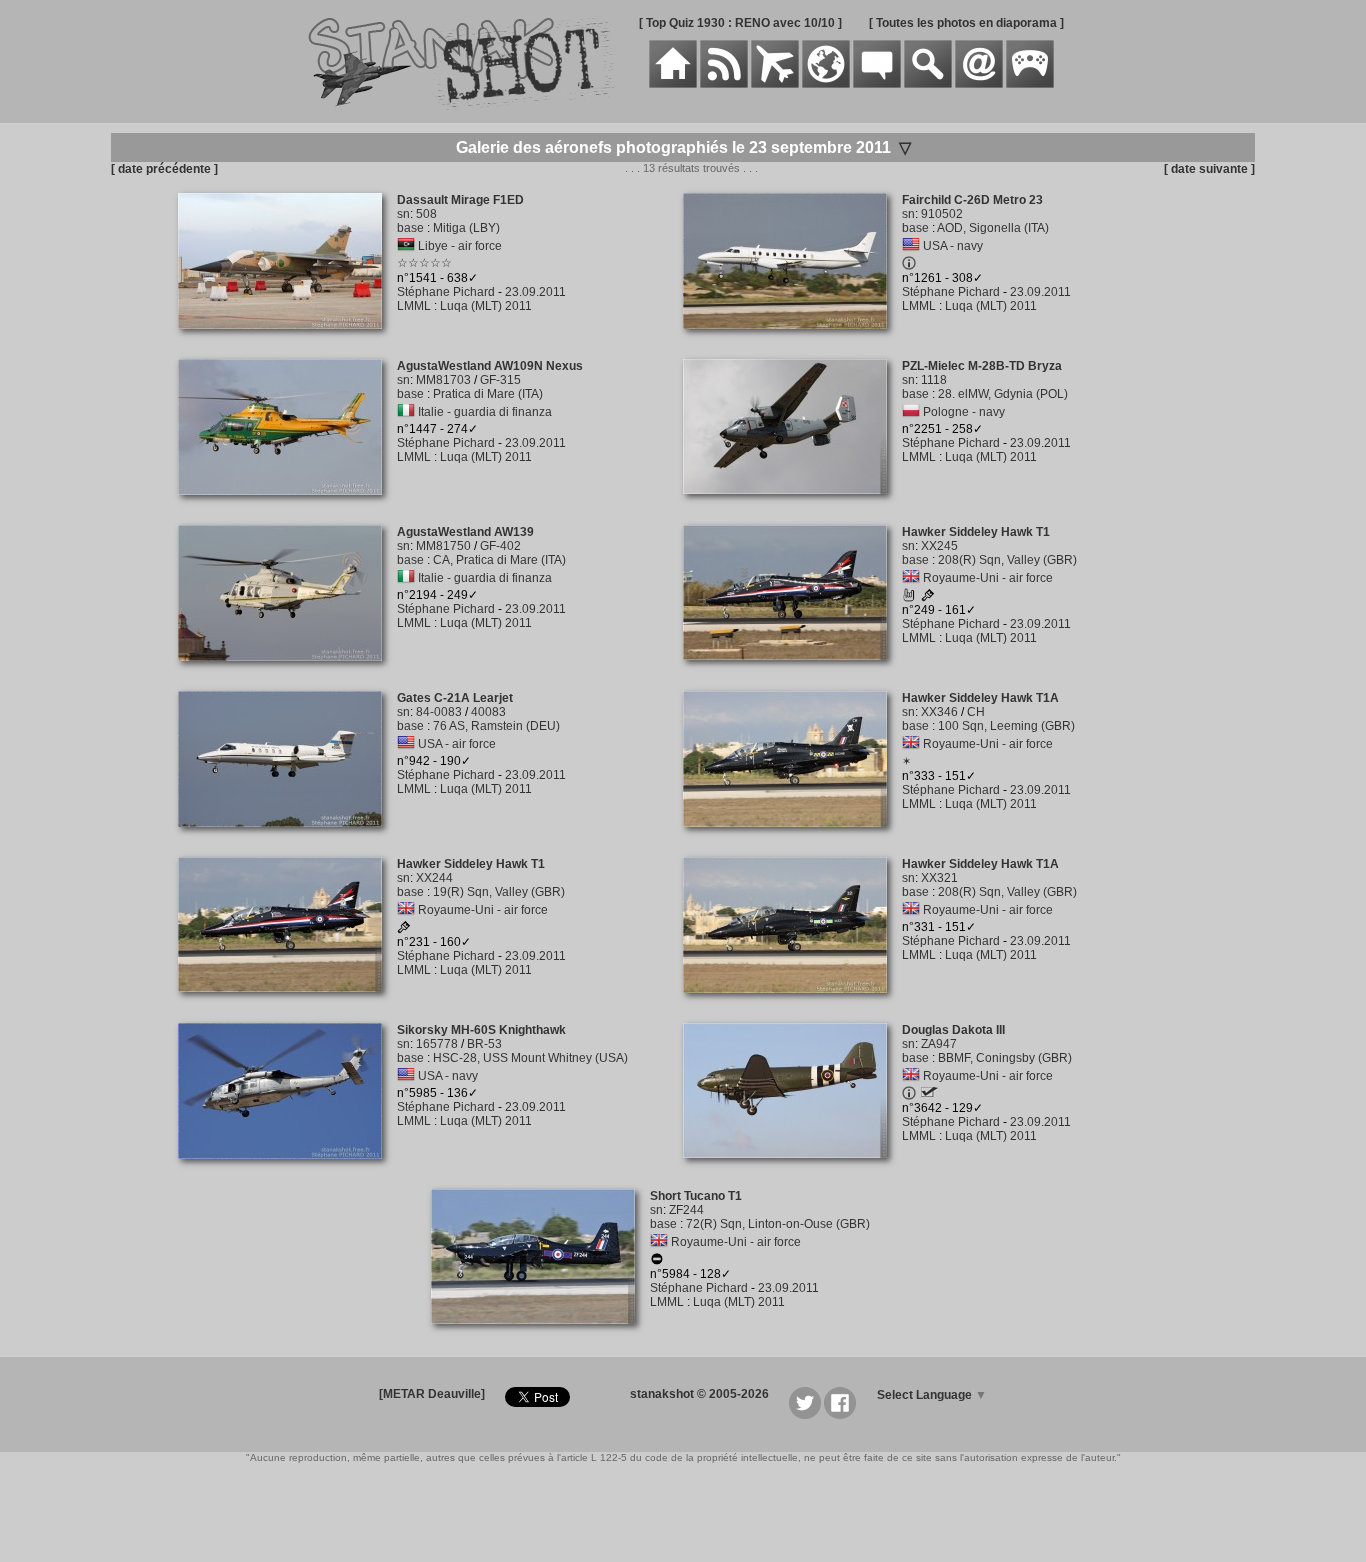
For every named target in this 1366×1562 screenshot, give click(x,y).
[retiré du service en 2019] (657, 1262)
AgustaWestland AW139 (465, 532)
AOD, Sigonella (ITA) (993, 228)
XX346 (939, 712)
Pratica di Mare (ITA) (488, 394)
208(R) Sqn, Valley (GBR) (1007, 560)
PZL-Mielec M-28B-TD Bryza (982, 366)
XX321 (939, 878)
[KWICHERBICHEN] (929, 1093)
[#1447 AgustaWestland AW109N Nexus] (287, 506)
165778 (437, 1044)
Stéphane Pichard (446, 292)
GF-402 (500, 546)
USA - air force (457, 744)
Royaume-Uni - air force (988, 578)
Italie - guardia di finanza (485, 412)
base (410, 228)
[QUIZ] (1030, 84)
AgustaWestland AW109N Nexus (490, 366)
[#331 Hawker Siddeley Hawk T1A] (792, 1004)
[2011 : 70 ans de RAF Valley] (928, 598)
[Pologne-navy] (911, 412)
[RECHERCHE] (928, 84)
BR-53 (484, 1044)
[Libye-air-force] (406, 246)
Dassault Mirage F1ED (460, 200)
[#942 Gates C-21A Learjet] (287, 838)
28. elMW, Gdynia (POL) (1003, 394)
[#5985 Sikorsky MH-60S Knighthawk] (287, 1170)
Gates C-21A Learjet (455, 698)
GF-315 (500, 380)
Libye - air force (460, 246)
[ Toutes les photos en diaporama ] (966, 23)
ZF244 (686, 1210)
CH (976, 712)
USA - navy (953, 246)
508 (426, 214)
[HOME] (673, 84)
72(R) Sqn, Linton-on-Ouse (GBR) (778, 1224)
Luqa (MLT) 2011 (486, 306)
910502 (942, 214)
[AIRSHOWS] (826, 84)
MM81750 (443, 546)
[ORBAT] (775, 84)
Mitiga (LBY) (466, 228)
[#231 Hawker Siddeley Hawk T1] (287, 1003)
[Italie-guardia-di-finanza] (406, 412)
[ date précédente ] (164, 169)
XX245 (939, 546)
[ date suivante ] (1209, 169)
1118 (934, 380)
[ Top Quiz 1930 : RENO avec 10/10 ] (740, 23)
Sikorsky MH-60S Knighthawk (481, 1030)
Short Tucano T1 (696, 1196)
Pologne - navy (964, 412)
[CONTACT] (979, 84)
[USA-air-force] (406, 744)
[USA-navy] (911, 246)
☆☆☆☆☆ (424, 263)
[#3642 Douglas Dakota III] (792, 1169)
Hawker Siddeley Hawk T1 (976, 532)
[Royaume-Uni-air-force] (911, 578)
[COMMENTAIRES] (877, 84)
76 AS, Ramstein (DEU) (496, 726)
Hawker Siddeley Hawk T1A (980, 698)
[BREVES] (724, 84)
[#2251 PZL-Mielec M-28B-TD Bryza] (792, 505)
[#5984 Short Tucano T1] (540, 1335)
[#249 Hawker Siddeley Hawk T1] (792, 671)
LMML (414, 306)
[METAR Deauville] (432, 1394)
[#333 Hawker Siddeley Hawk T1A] (792, 838)
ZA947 (939, 1044)
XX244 (434, 878)
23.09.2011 (535, 292)
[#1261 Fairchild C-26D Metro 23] (792, 340)
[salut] (909, 598)
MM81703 (443, 380)
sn (403, 214)
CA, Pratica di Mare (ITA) (499, 560)
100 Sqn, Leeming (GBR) (1006, 726)
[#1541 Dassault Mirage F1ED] (287, 340)
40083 (488, 712)
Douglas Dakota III (953, 1030)
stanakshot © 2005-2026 (699, 1394)
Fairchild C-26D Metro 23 (972, 200)
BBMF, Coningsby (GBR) (1005, 1058)
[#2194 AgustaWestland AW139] (287, 672)
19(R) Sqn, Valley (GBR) (499, 892)
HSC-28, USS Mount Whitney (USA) (530, 1058)
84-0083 (439, 712)
